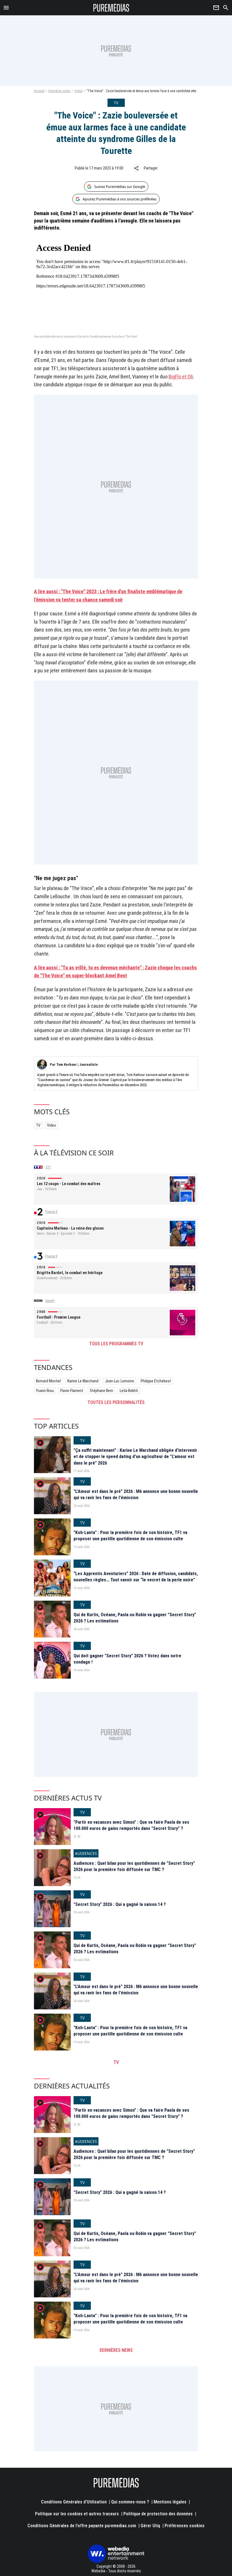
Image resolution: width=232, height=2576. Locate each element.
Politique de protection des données (158, 2514)
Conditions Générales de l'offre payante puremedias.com (82, 2526)
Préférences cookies (185, 2526)
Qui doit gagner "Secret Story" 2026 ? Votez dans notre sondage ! (127, 1659)
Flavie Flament (72, 1391)
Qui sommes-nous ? (130, 2502)
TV (38, 1125)
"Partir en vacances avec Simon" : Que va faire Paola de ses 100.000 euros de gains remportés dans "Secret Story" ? (131, 1825)
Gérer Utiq (150, 2526)
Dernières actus (59, 91)
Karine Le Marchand (83, 1381)
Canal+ (50, 1301)
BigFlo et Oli (181, 377)
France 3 (51, 1256)
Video (79, 91)
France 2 (51, 1212)
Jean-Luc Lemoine (120, 1381)
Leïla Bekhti (129, 1391)
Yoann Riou (45, 1391)
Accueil (39, 91)
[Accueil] (111, 8)
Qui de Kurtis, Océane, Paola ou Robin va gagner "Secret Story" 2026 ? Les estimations (135, 1618)
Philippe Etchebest (156, 1381)
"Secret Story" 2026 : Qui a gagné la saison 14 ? (120, 1904)
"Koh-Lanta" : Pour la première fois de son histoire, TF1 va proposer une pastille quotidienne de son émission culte (130, 1536)
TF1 (48, 1167)
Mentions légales (170, 2502)
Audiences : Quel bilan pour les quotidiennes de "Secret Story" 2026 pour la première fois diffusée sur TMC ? (134, 1866)
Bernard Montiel (48, 1381)
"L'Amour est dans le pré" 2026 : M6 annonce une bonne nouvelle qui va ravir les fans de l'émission (136, 1494)
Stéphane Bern (101, 1391)
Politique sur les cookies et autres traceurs (77, 2514)
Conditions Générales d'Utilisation (74, 2502)
